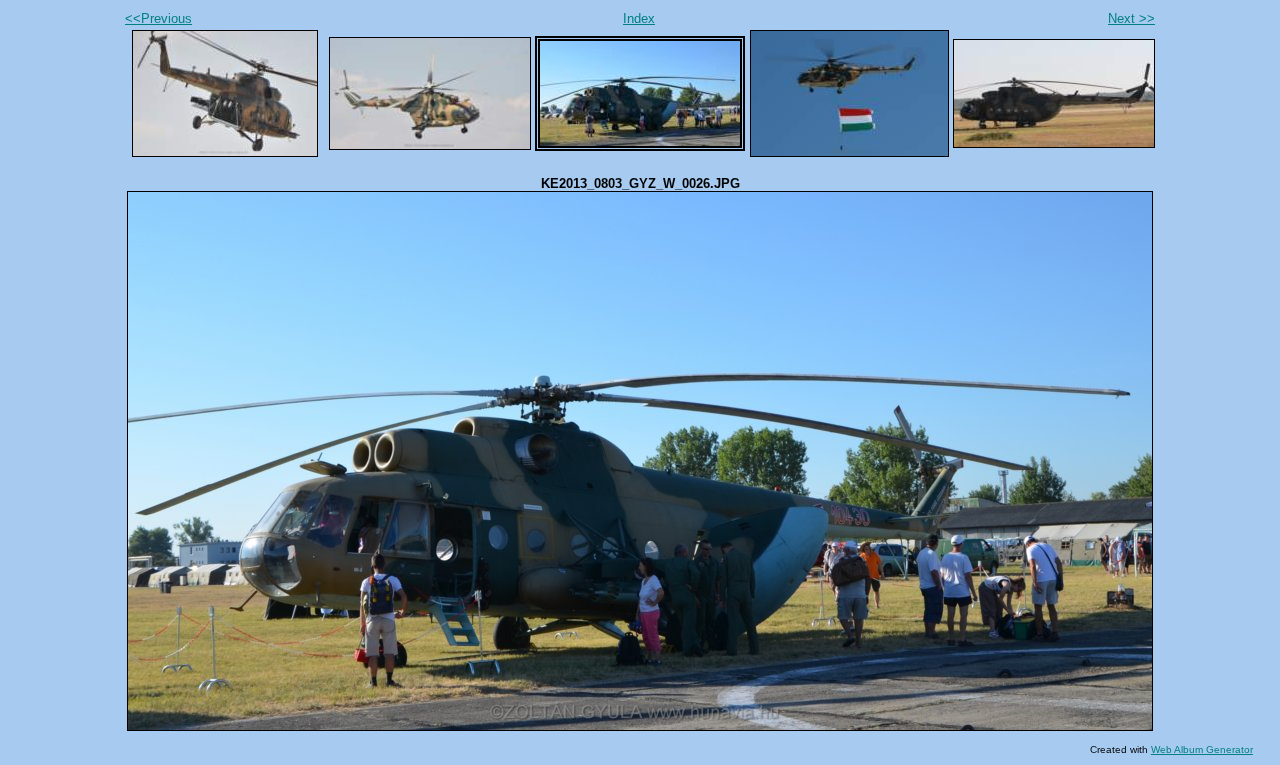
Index (639, 18)
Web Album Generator (1202, 749)
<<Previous (158, 18)
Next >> (1131, 18)
